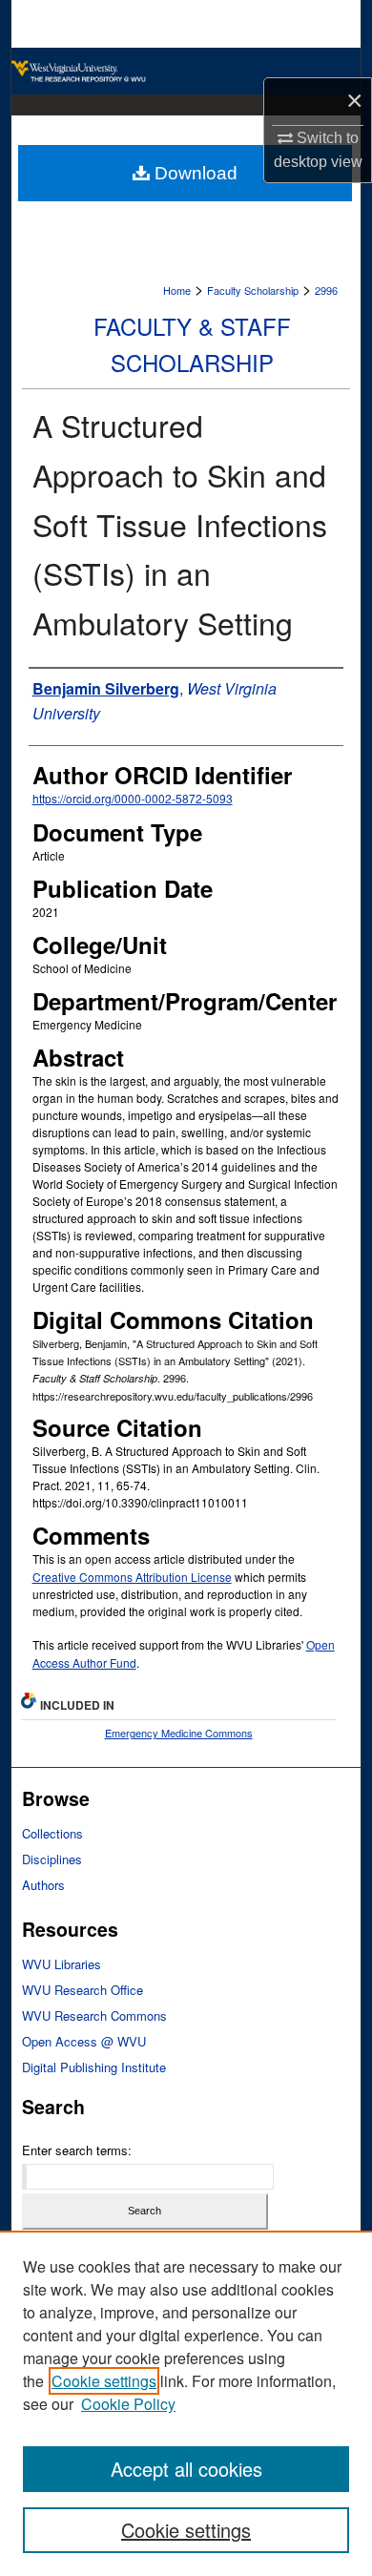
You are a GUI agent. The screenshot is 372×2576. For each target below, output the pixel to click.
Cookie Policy (128, 2404)
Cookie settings (104, 2381)
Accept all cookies (186, 2469)
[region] (186, 2403)
